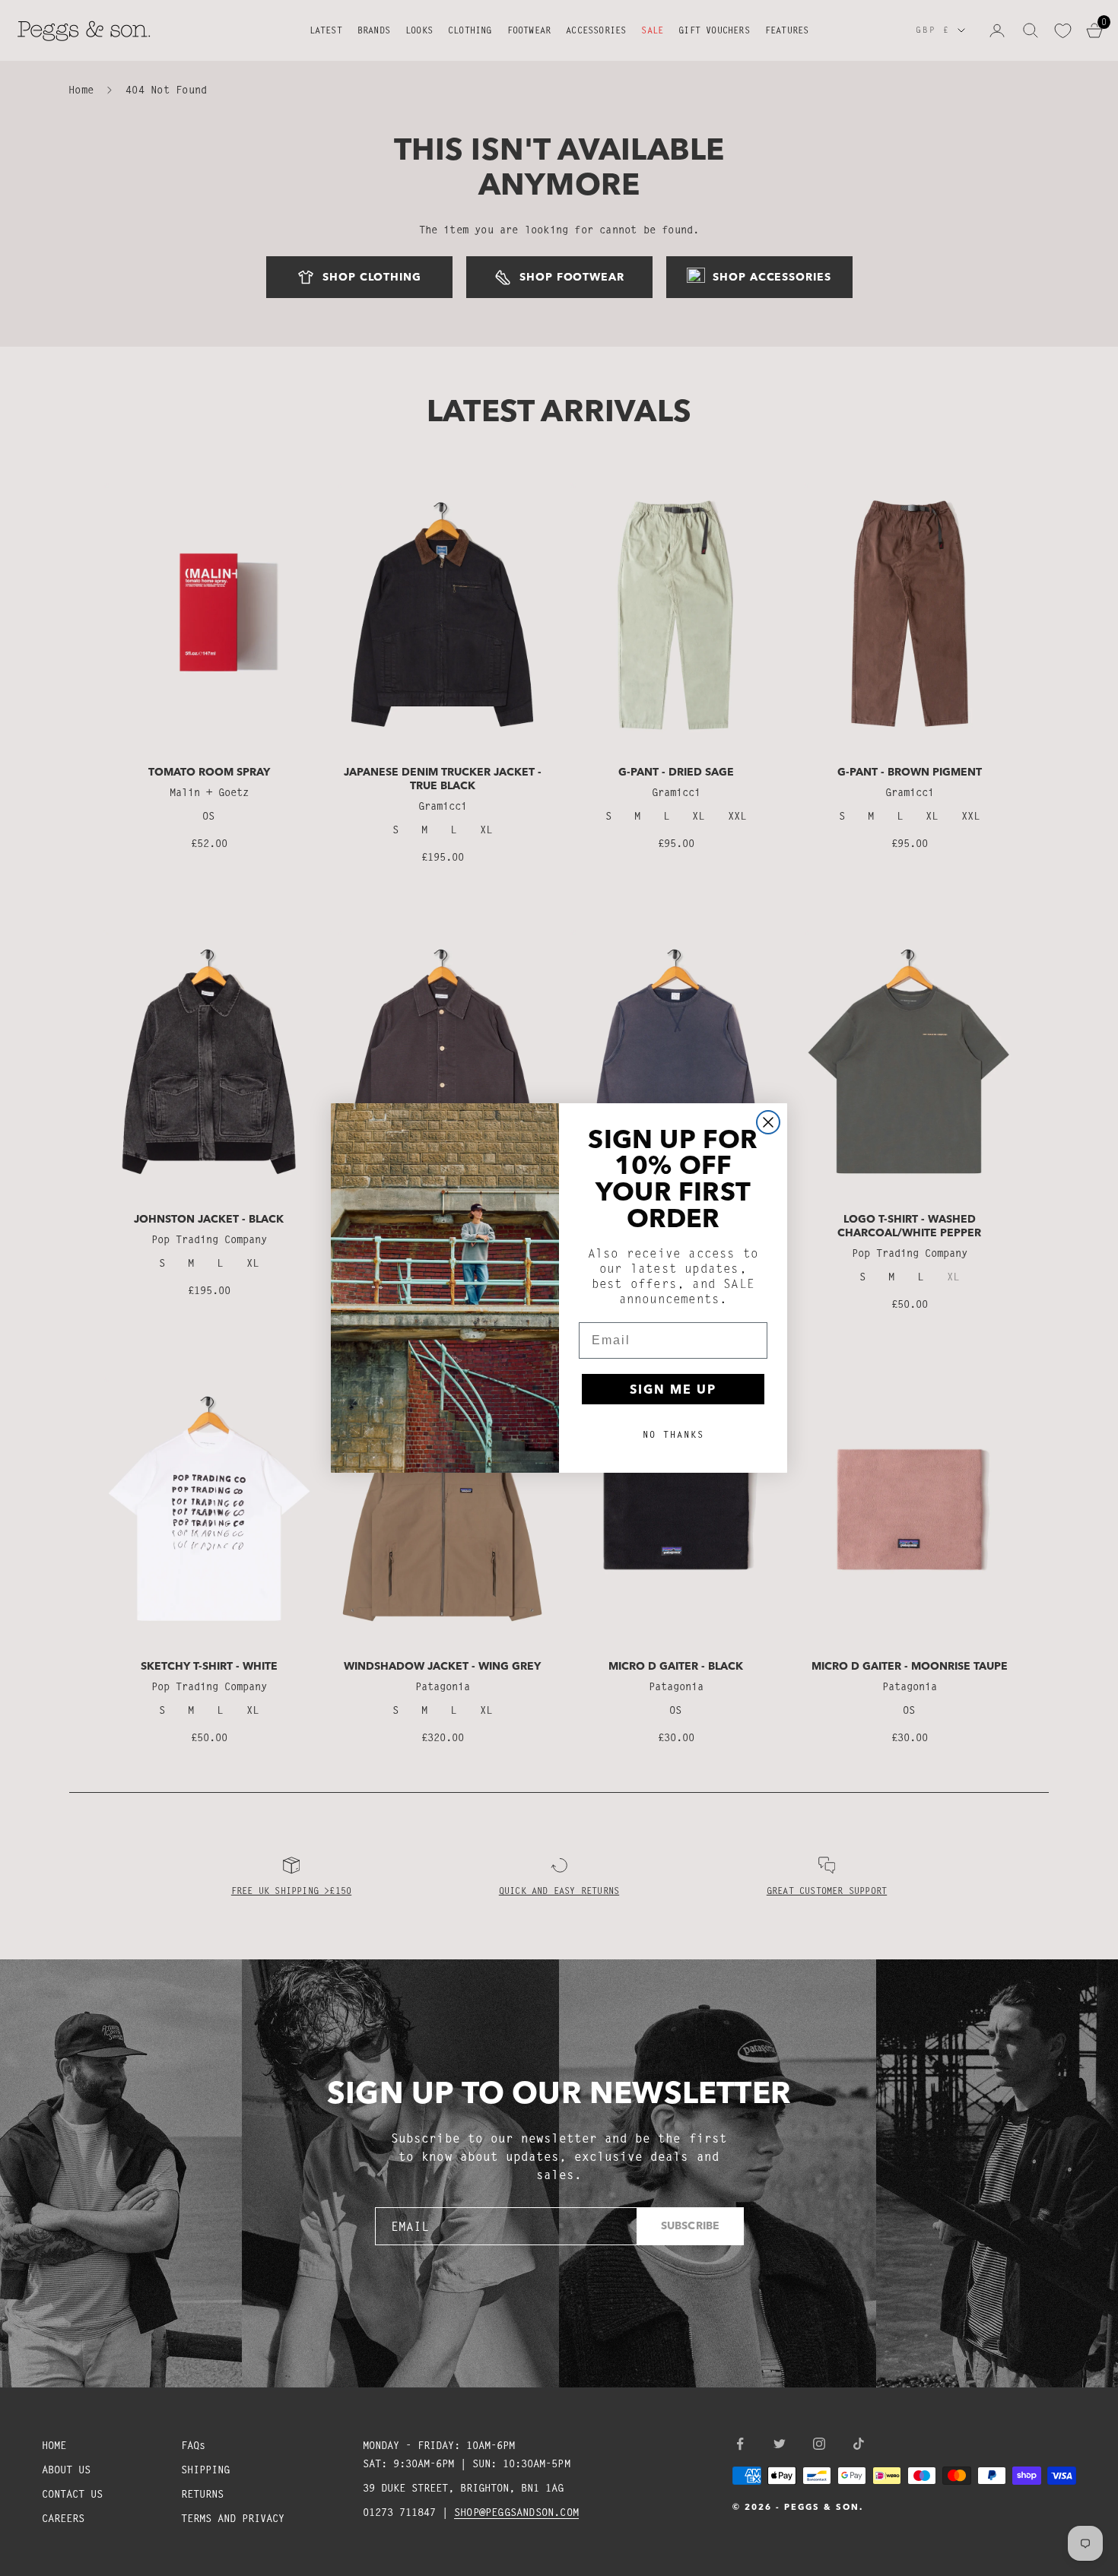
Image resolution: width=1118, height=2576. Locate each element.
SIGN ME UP (673, 1389)
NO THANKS (673, 1434)
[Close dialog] (768, 1122)
